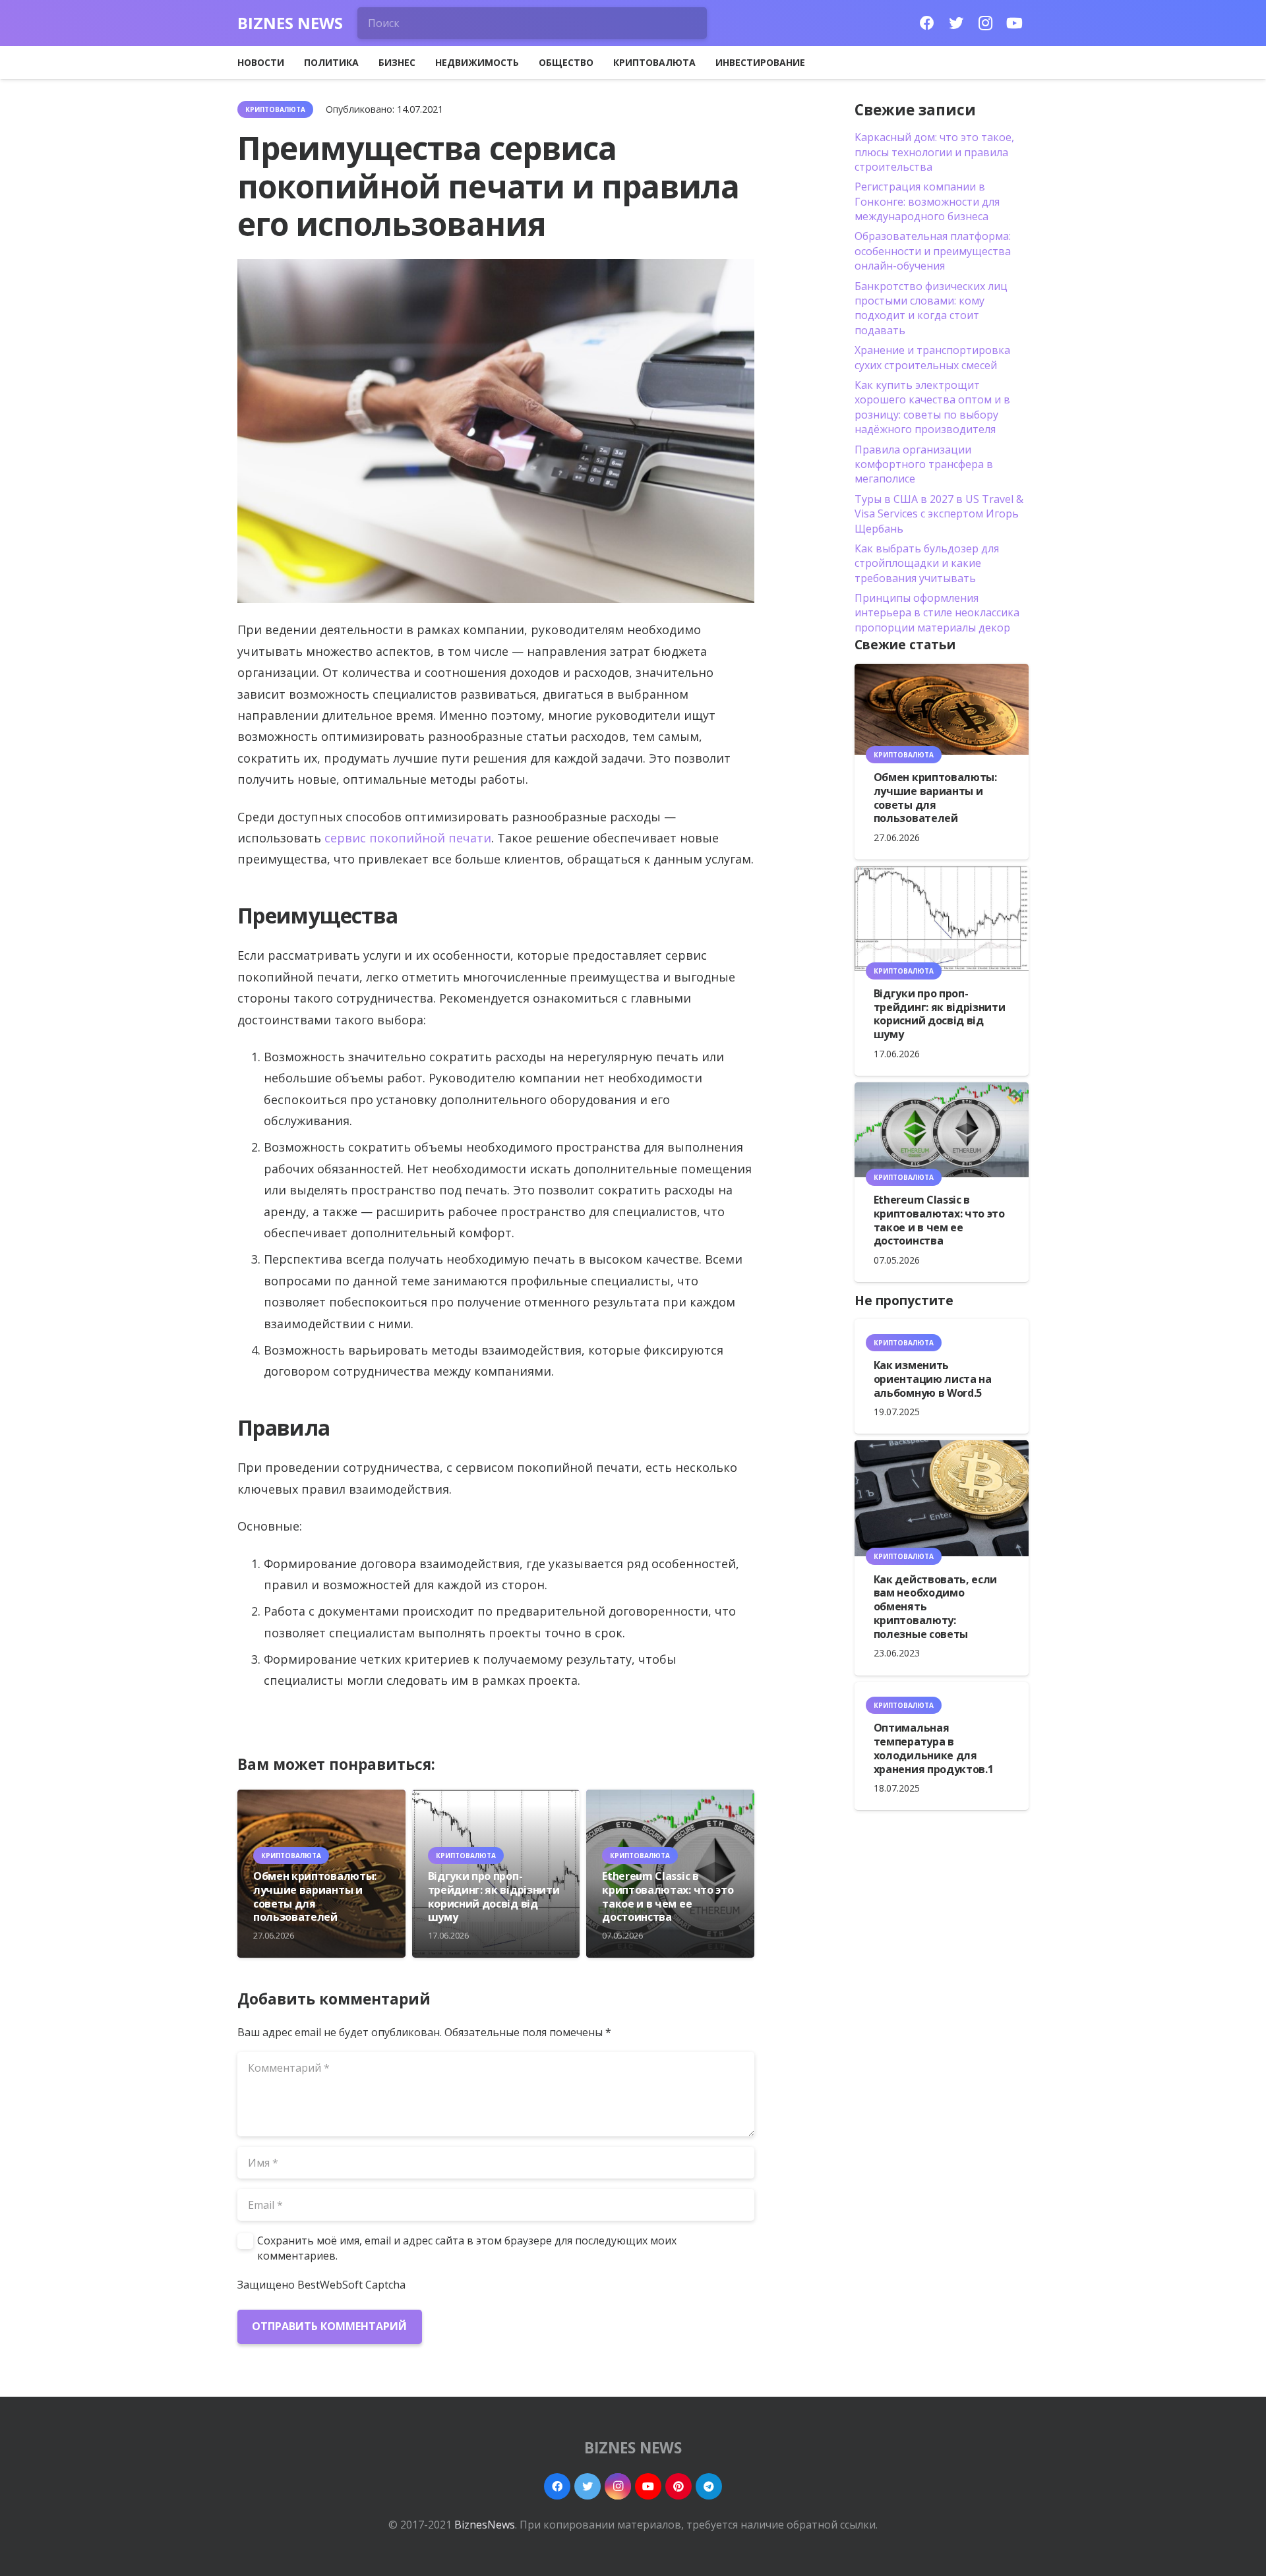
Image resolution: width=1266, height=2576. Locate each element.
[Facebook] (927, 23)
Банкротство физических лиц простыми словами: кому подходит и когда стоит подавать (931, 308)
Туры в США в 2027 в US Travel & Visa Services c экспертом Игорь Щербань (939, 514)
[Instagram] (985, 23)
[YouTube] (1014, 23)
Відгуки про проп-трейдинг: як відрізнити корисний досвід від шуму (494, 1896)
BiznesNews (485, 2525)
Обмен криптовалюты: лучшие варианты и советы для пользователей (315, 1896)
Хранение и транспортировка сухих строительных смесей (932, 357)
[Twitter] (956, 23)
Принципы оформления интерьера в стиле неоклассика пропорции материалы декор (937, 613)
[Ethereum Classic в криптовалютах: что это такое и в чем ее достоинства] (942, 1130)
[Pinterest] (678, 2486)
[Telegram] (709, 2486)
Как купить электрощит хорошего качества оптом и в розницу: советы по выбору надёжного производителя (932, 407)
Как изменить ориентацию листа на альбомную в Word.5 (933, 1379)
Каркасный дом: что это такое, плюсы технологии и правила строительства (934, 152)
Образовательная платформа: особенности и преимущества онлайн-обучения (933, 251)
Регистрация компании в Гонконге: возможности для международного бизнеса (927, 201)
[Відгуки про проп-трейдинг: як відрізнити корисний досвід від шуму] (942, 918)
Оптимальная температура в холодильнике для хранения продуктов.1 (934, 1748)
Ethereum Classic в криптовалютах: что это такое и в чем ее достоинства (668, 1896)
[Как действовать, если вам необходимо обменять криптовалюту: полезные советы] (942, 1498)
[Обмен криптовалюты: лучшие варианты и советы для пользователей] (942, 709)
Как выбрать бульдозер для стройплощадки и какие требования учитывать (927, 563)
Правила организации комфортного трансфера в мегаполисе (924, 464)
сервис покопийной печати (408, 838)
